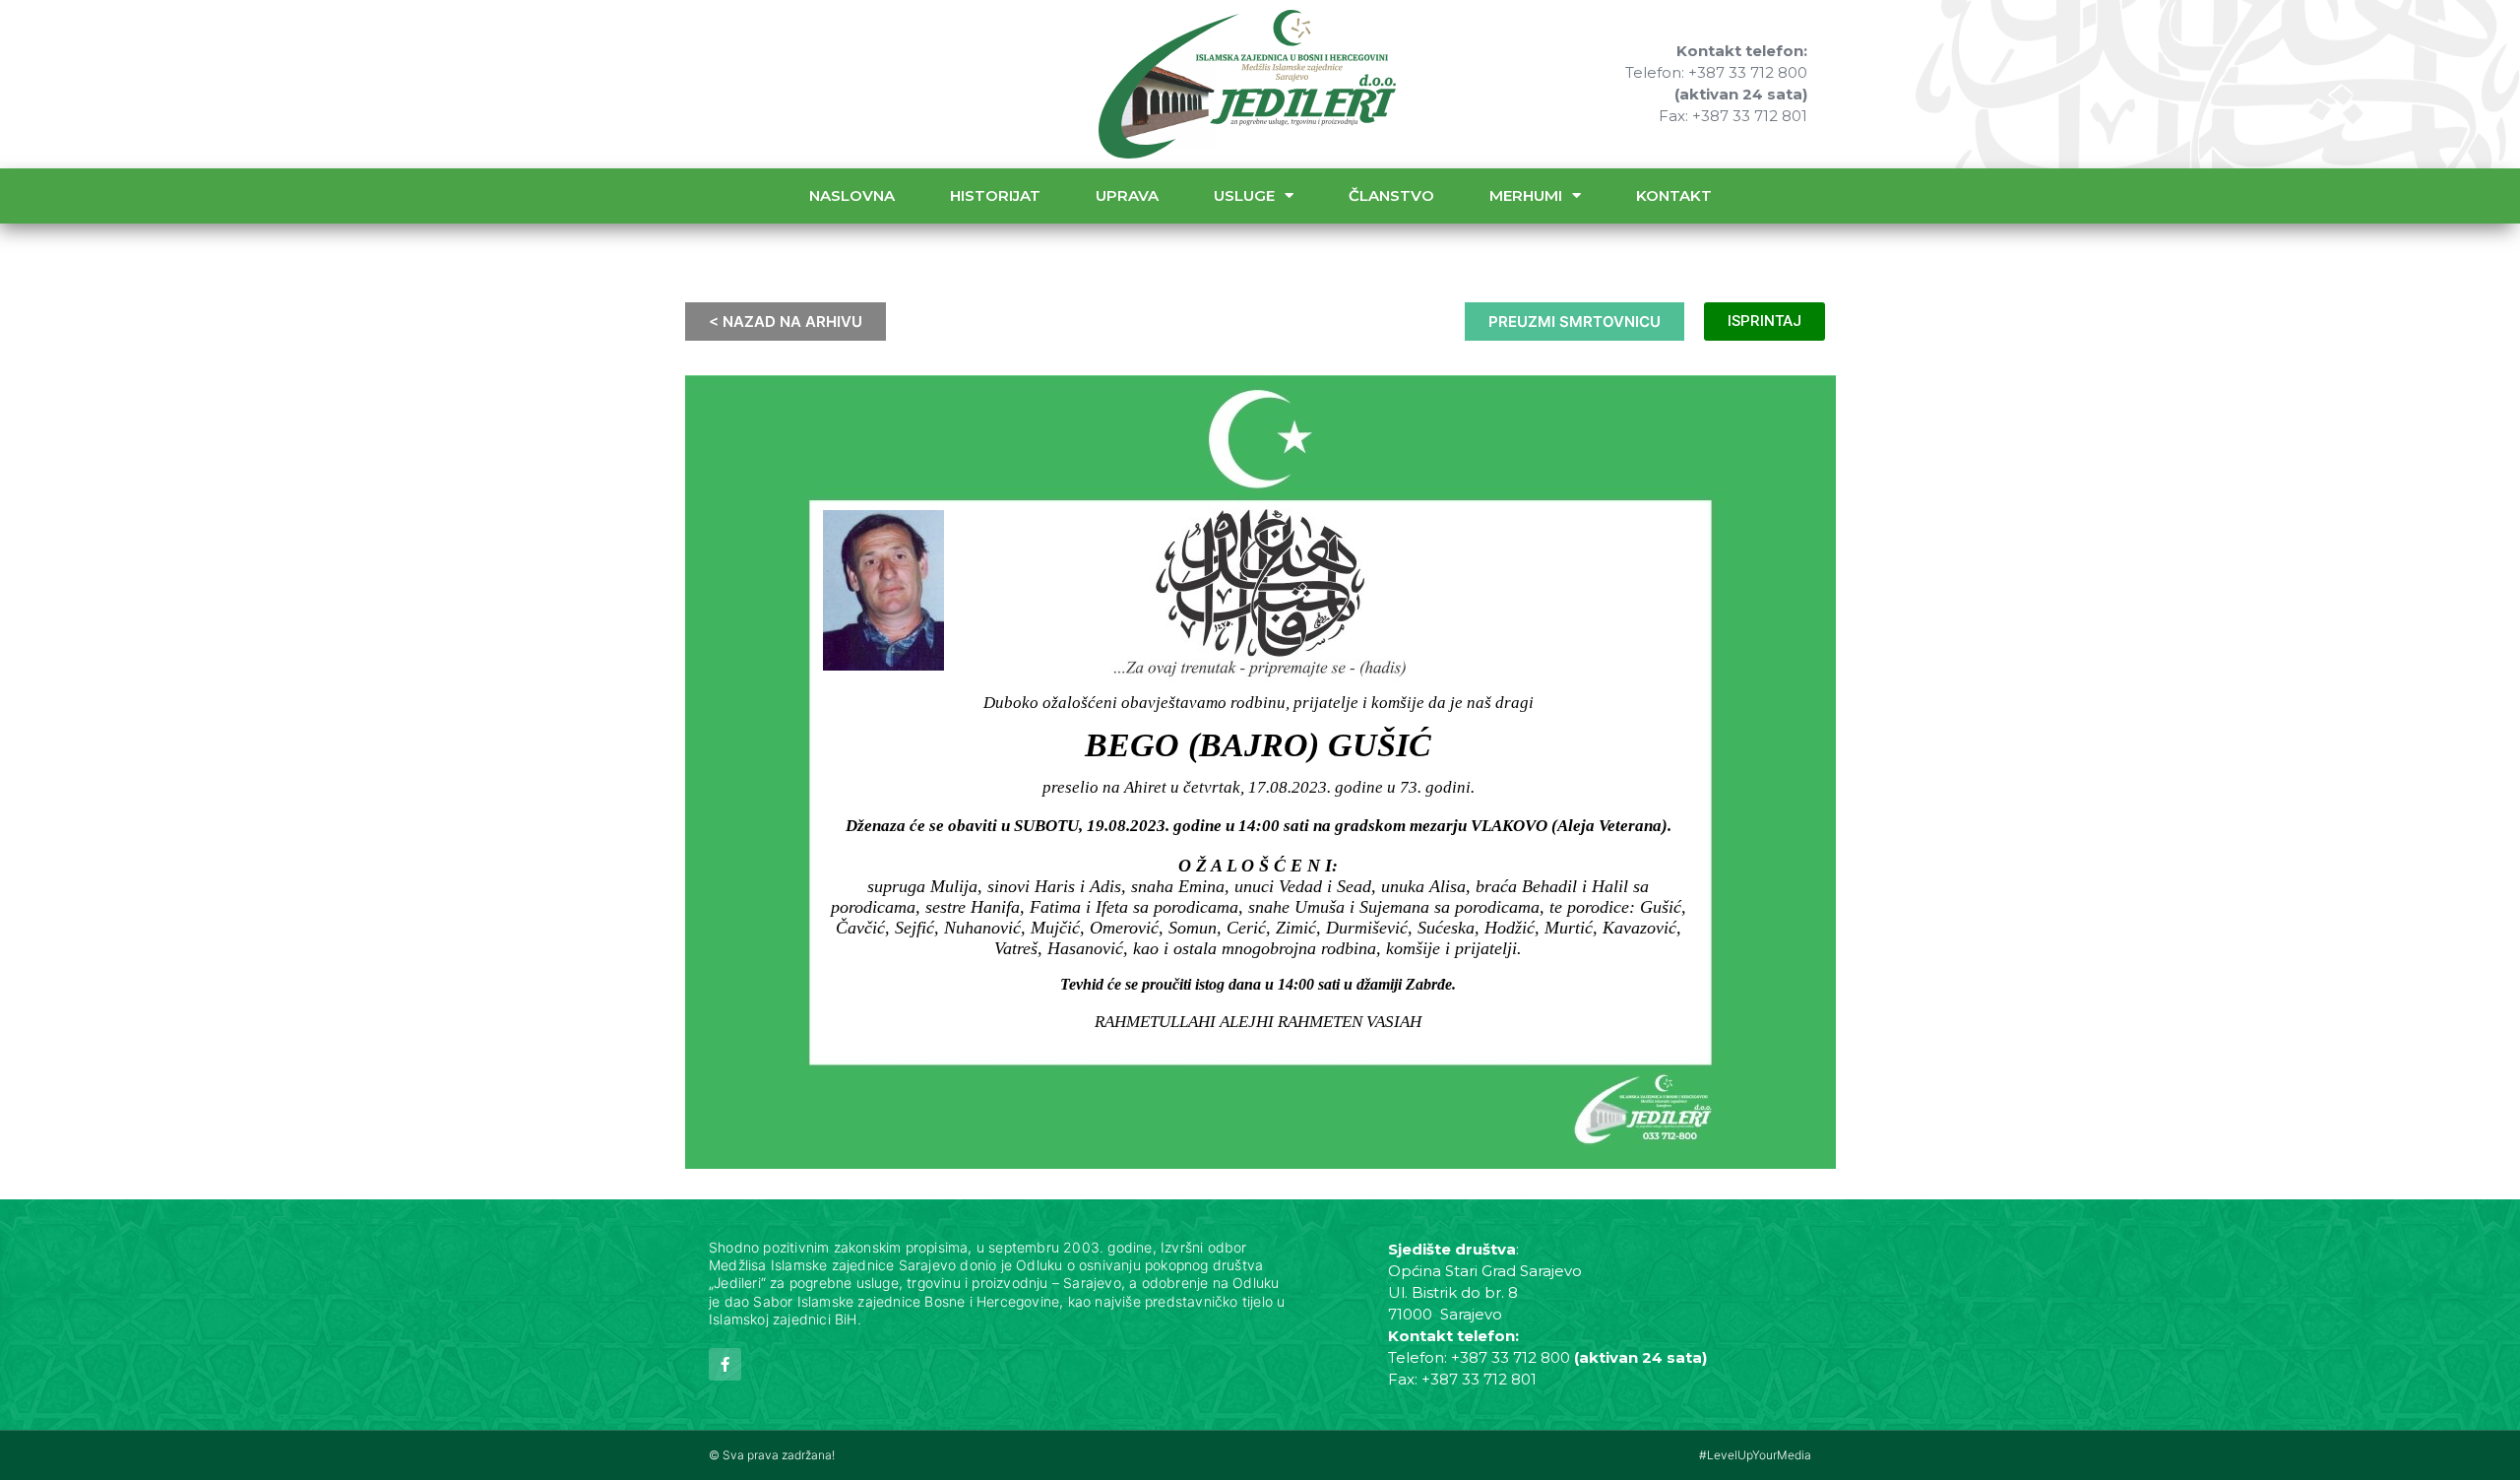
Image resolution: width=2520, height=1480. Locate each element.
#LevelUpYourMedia (1755, 1455)
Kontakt (1674, 195)
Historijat (995, 195)
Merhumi (1526, 195)
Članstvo (1391, 195)
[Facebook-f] (725, 1364)
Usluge (1244, 195)
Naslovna (852, 195)
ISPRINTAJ (1764, 321)
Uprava (1127, 195)
